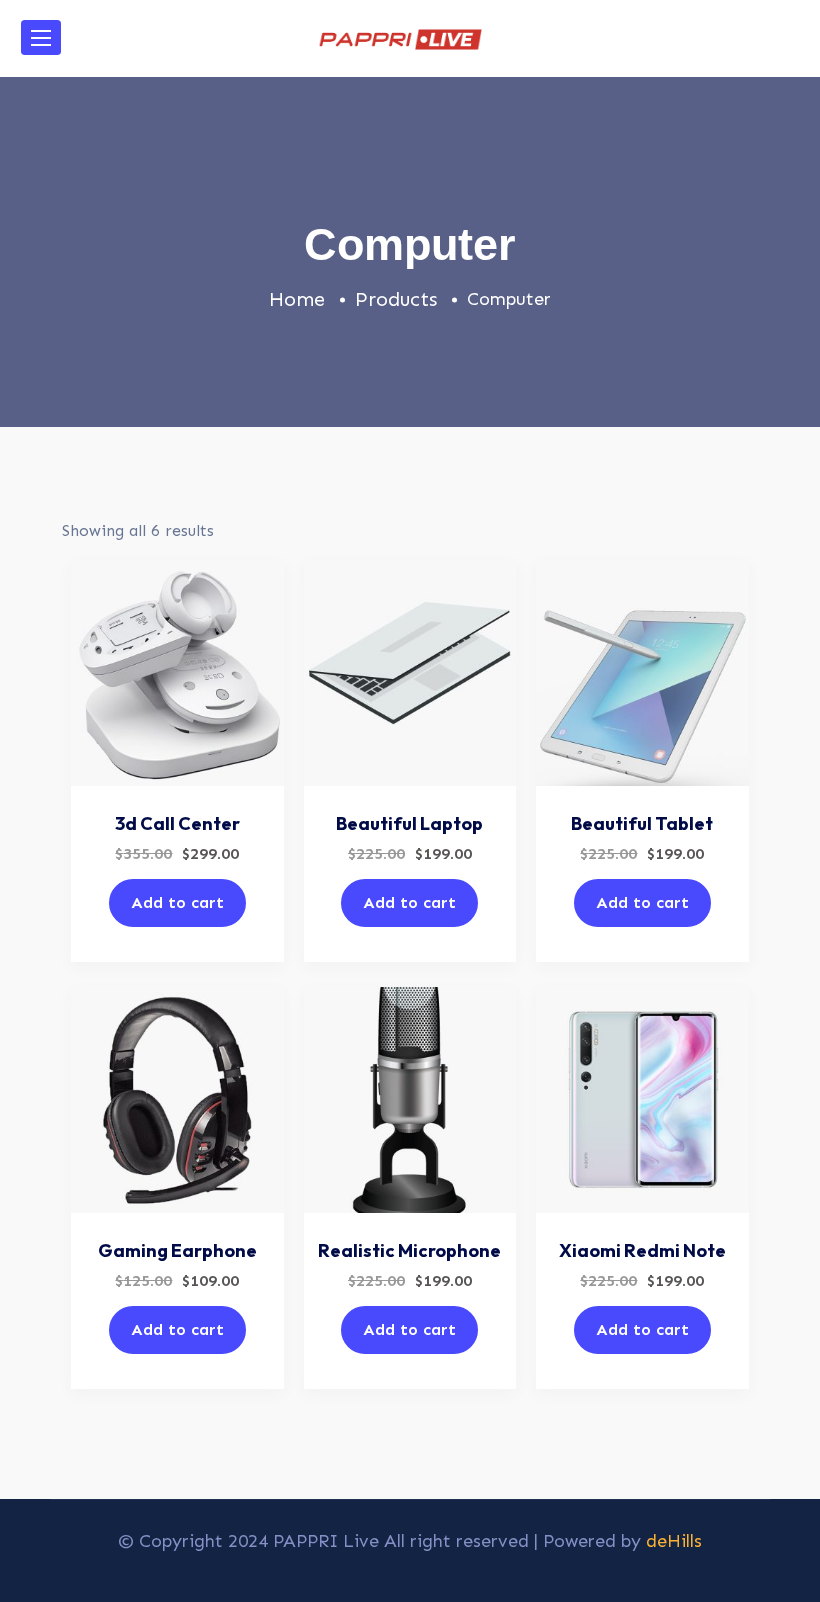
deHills (674, 1541)
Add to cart (177, 902)
